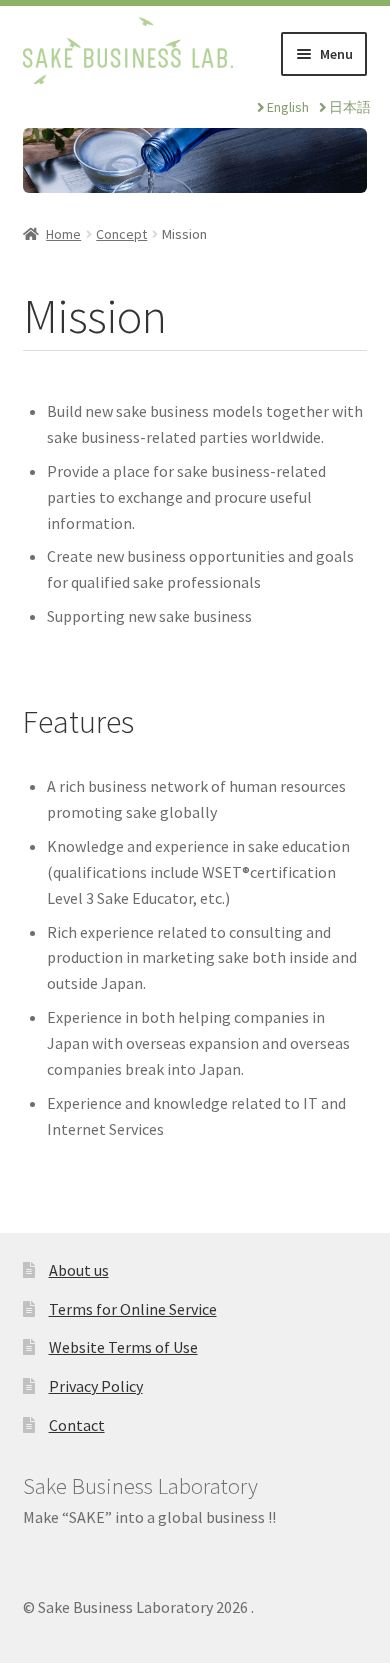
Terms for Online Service (133, 1309)
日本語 (350, 107)
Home (63, 234)
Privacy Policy (96, 1386)
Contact (77, 1425)
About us (79, 1270)
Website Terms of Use (123, 1347)
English (288, 107)
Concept (121, 234)
